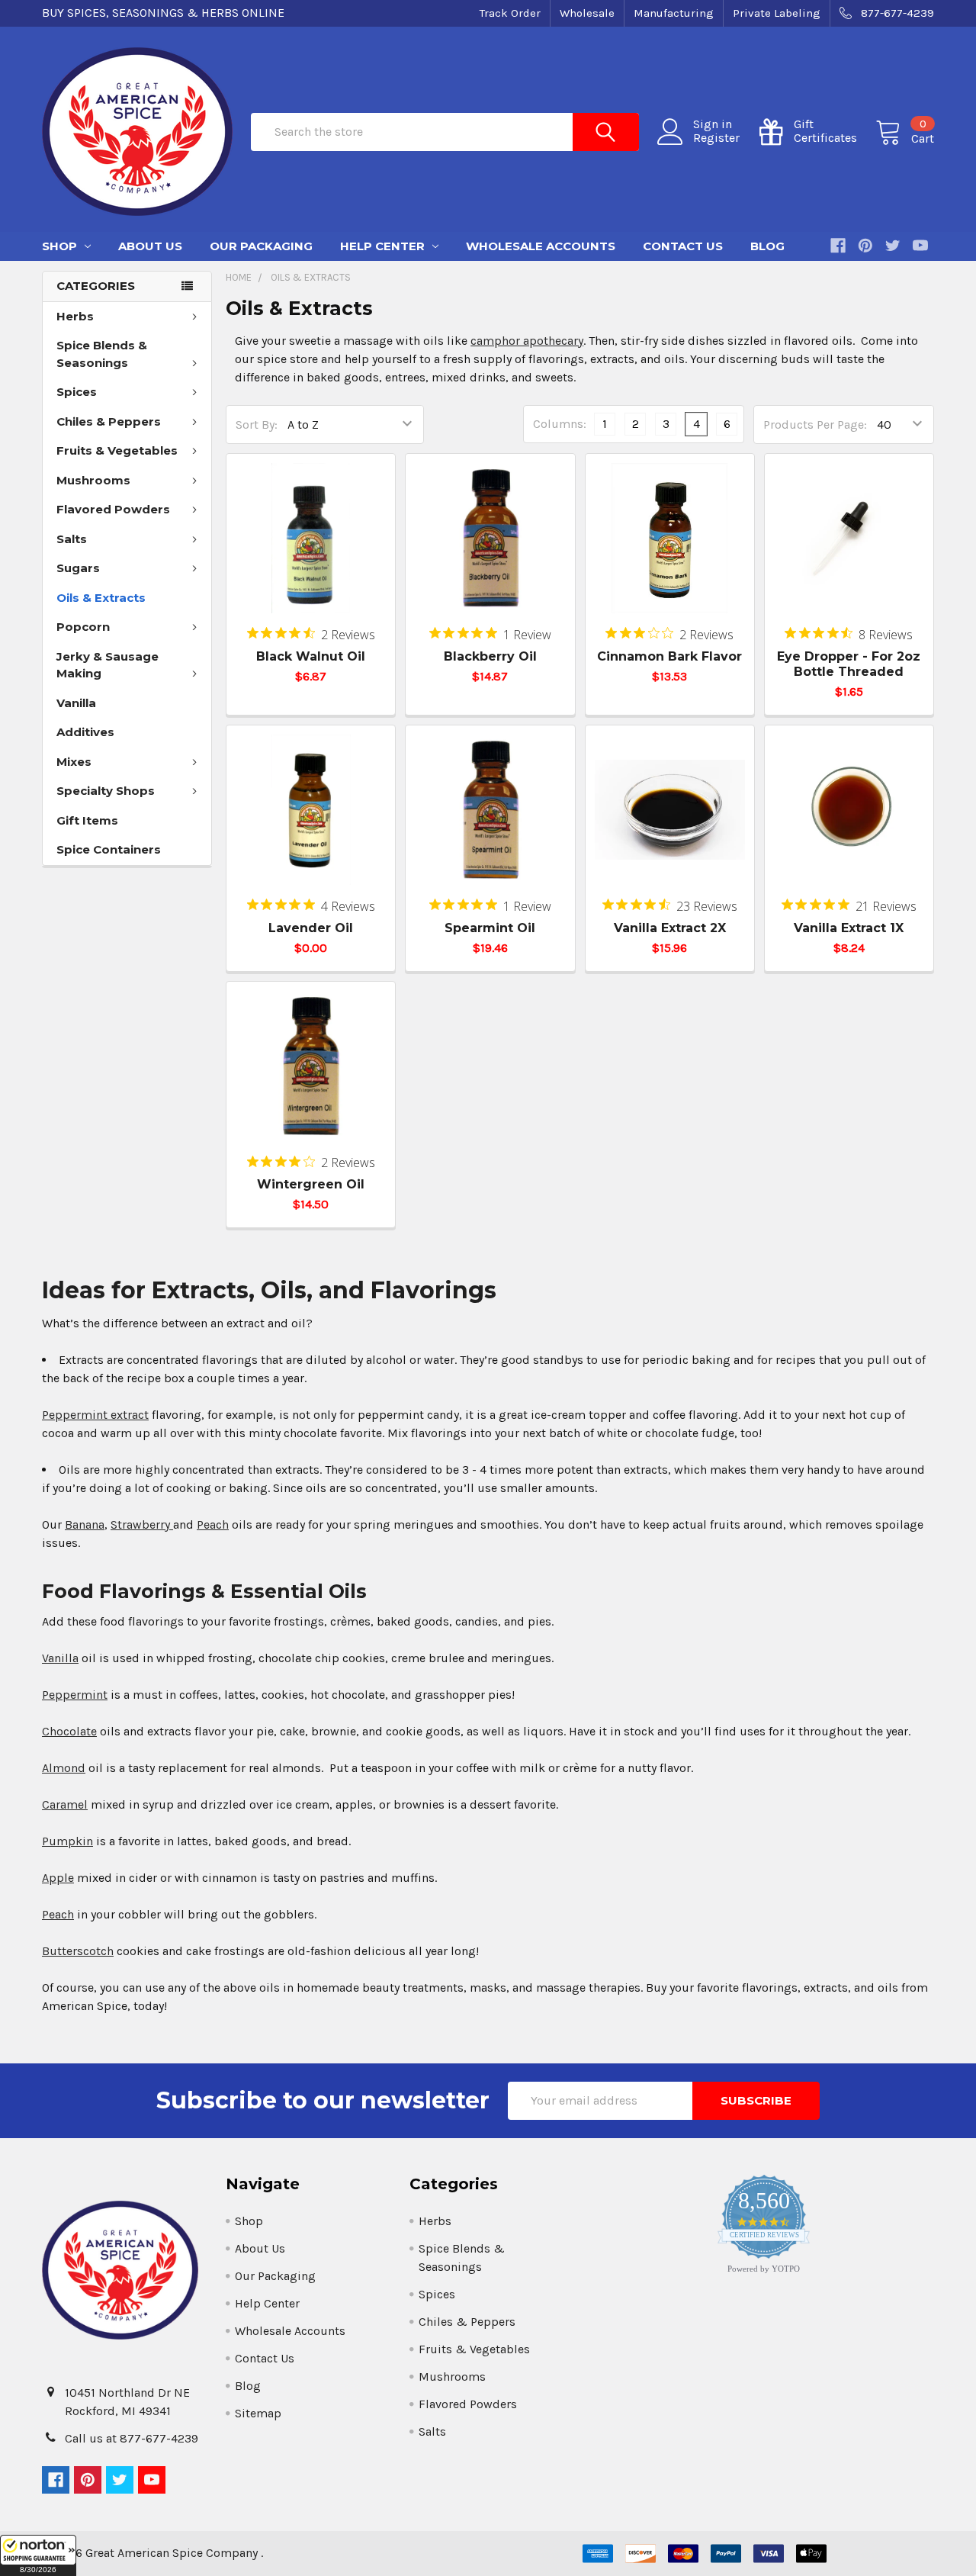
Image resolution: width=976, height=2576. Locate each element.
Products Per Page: (815, 425)
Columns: (560, 424)
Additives (85, 732)
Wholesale (587, 13)
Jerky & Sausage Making (108, 665)
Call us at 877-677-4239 (132, 2438)
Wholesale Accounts (541, 246)
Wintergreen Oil (311, 1184)
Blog (767, 246)
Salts (72, 539)
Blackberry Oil (490, 656)
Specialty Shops (106, 791)
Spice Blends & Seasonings (102, 354)
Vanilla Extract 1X (849, 928)
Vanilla (76, 703)
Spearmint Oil (490, 928)
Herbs (75, 316)
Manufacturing (674, 13)
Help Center (384, 246)
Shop (61, 246)
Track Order (510, 13)
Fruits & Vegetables (117, 450)
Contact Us (683, 246)
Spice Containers (109, 849)
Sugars (78, 568)
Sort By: (257, 425)
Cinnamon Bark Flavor (669, 656)
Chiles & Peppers (109, 421)
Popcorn (83, 627)
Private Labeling (777, 13)
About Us (150, 246)
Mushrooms (93, 480)
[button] (38, 2555)
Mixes (74, 762)
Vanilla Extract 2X (670, 928)
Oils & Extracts (101, 598)
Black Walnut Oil (311, 656)
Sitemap (258, 2413)
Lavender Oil (311, 928)
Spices (77, 392)
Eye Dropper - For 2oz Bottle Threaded (849, 664)
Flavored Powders (113, 509)
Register (716, 138)
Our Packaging (261, 246)
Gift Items (87, 820)
